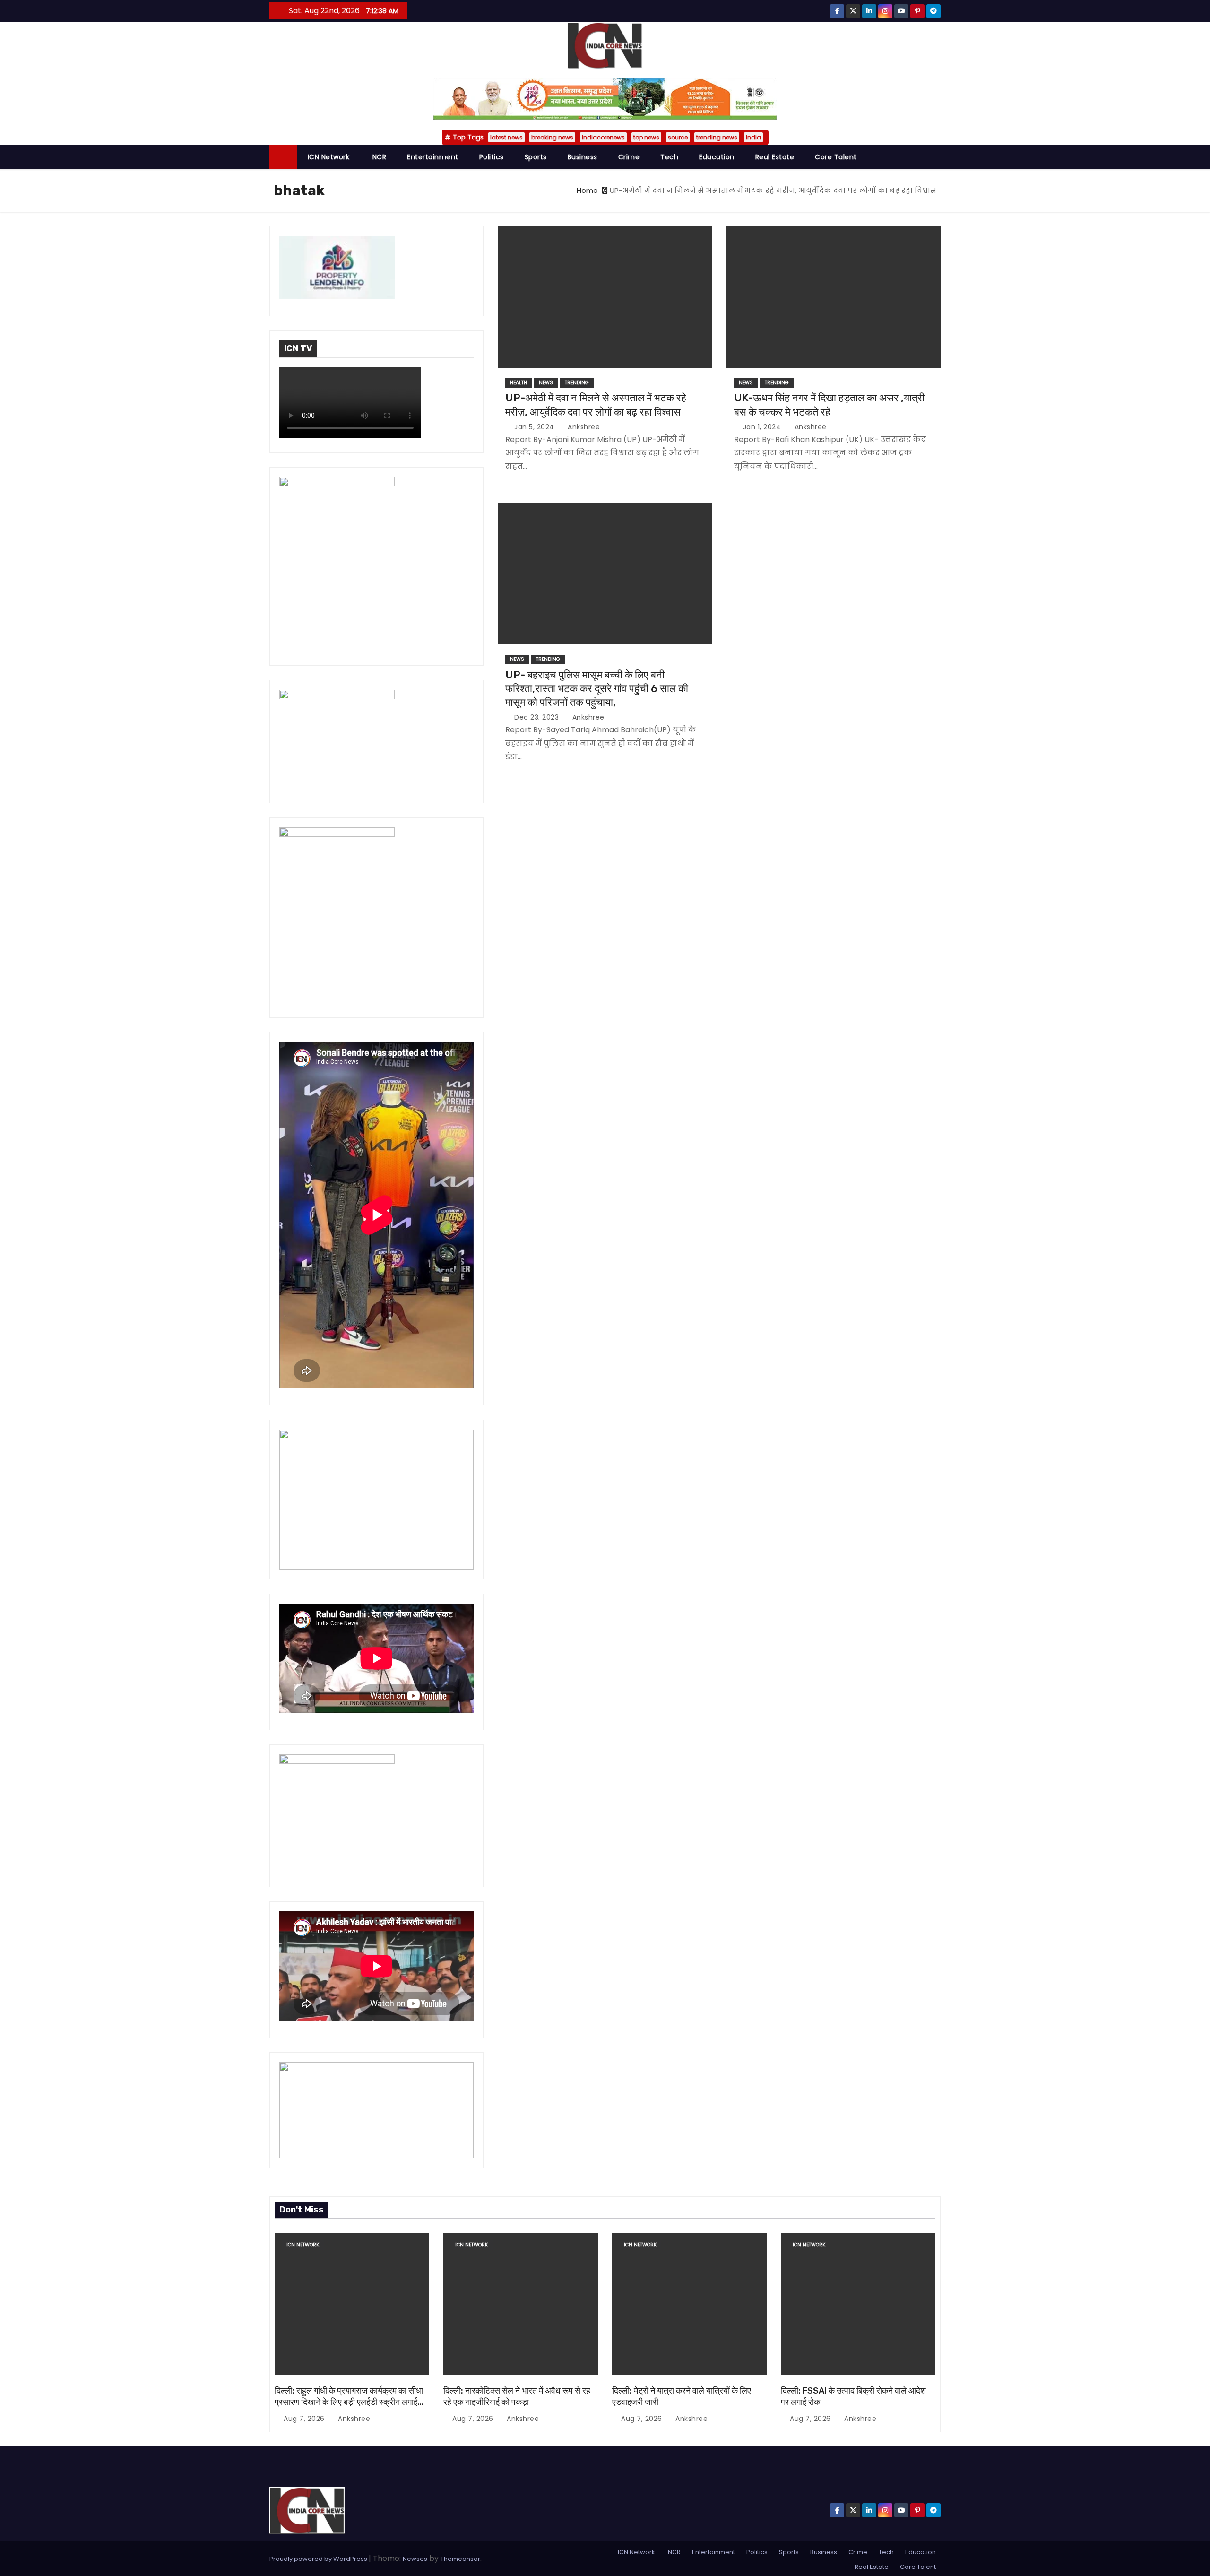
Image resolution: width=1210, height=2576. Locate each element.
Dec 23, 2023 (538, 717)
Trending (577, 383)
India (753, 137)
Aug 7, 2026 (305, 2419)
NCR (378, 157)
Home (587, 190)
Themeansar (460, 2559)
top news (646, 137)
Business (583, 157)
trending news (717, 137)
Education (717, 157)
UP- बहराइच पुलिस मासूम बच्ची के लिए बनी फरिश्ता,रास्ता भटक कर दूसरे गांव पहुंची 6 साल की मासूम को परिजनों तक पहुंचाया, (597, 689)
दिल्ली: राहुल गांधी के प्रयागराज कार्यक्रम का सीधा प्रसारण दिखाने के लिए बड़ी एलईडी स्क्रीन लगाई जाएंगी (349, 2402)
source (678, 137)
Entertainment (433, 157)
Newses (415, 2559)
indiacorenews (603, 137)
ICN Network (329, 157)
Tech (669, 157)
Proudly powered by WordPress (319, 2559)
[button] (938, 157)
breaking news (552, 137)
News (546, 383)
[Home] (283, 157)
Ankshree (583, 427)
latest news (506, 137)
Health (519, 383)
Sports (536, 157)
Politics (492, 157)
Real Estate (775, 157)
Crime (629, 157)
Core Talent (836, 157)
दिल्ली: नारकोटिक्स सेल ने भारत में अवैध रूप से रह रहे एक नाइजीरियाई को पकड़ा (517, 2396)
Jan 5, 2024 (535, 427)
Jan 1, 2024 (763, 427)
